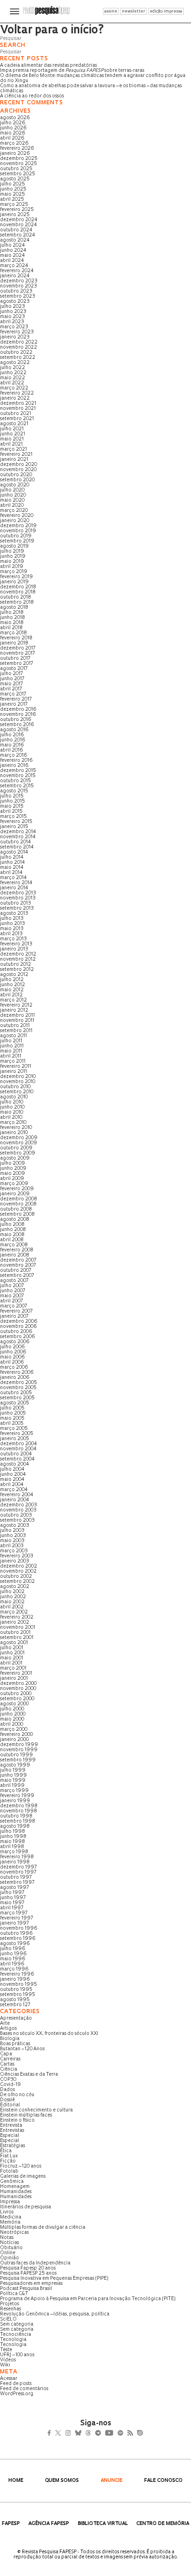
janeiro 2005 (15, 1439)
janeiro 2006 (15, 1378)
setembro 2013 (17, 909)
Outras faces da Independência (35, 2263)
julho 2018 (12, 613)
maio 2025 (13, 194)
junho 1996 (13, 1954)
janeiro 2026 (15, 154)
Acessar (9, 2379)
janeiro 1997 (14, 1923)
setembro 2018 (17, 603)
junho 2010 (12, 1107)
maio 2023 (13, 317)
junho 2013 (13, 924)
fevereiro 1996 (17, 1974)
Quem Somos (62, 2481)
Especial (10, 2136)
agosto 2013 (14, 914)
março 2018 (13, 633)
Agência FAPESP (49, 2524)
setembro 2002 (17, 1582)
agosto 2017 (14, 669)
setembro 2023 (18, 296)
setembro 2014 (17, 847)
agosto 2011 (13, 1036)
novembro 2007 (18, 1266)
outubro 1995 (16, 1990)
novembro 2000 (18, 1689)
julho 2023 (13, 307)
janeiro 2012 (14, 1011)
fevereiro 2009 (17, 1189)
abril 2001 (11, 1663)
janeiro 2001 (14, 1679)
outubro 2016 (16, 720)
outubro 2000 (16, 1694)
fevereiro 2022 (17, 393)
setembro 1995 (18, 1995)
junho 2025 (13, 189)
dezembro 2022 (19, 342)
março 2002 (14, 1612)
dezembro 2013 (18, 893)
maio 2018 (12, 623)
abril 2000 (12, 1725)
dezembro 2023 (19, 281)
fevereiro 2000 (16, 1735)
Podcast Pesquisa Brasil (26, 2289)
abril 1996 (12, 1964)
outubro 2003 (16, 1515)
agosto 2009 (15, 1158)
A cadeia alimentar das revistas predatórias (48, 66)
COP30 (8, 2080)
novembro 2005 (18, 1388)
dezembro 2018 (18, 587)
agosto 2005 (15, 1403)
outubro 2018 (16, 597)
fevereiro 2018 (16, 638)
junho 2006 (13, 1352)
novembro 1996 (19, 1929)
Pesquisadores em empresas (31, 2284)
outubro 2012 (16, 965)
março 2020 (14, 511)
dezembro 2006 (19, 1322)
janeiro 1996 (15, 1980)
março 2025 (14, 205)
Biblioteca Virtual (103, 2524)
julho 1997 (12, 1893)
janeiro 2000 (14, 1740)
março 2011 (13, 1062)
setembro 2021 (17, 419)
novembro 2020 (18, 470)
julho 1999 (13, 1770)
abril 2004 (12, 1485)
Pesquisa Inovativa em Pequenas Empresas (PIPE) (54, 2279)
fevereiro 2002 (17, 1617)
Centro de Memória (163, 2524)
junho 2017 (12, 679)
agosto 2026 (15, 118)
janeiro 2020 (15, 521)
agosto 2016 (14, 730)
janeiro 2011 (13, 1072)
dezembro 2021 (18, 404)
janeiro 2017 (14, 705)
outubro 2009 (16, 1148)
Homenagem (15, 2187)
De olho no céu (17, 2095)
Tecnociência (16, 2335)
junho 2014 (13, 863)
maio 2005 (12, 1419)
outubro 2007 (16, 1271)
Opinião (10, 2258)
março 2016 (14, 756)
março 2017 (13, 694)
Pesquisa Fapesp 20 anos (28, 2268)
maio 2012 (12, 990)
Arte (5, 2024)
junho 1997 (13, 1898)
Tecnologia (13, 2340)
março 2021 (13, 450)
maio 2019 (12, 562)
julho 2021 (12, 429)
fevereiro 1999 (17, 1796)
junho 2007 (13, 1291)
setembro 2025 (18, 174)
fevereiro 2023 (17, 332)
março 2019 (14, 572)
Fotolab (9, 2171)
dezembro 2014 (18, 832)
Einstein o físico (17, 2120)
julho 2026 (13, 123)
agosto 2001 (14, 1643)
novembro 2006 (19, 1327)
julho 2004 (12, 1470)
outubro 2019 (16, 536)
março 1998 (14, 1852)
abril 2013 (11, 934)
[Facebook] (52, 2434)
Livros (7, 2212)
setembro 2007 (17, 1276)
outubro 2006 (16, 1332)
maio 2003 (12, 1541)
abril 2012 (11, 995)
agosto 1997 (14, 1888)
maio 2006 (13, 1357)
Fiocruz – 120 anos (21, 2166)
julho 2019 (12, 552)
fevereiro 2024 (17, 271)
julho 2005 (12, 1408)
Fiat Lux (9, 2156)
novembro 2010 (18, 1082)
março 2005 (14, 1429)
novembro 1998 (19, 1811)
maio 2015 (12, 807)
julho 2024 (13, 245)
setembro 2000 (17, 1699)
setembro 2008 (17, 1215)
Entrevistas (12, 2131)
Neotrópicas (14, 2233)
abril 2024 (12, 261)
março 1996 (14, 1969)
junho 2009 (13, 1169)
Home (16, 2481)
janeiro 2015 (14, 827)
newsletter (134, 11)
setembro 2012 (17, 970)
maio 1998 (13, 1842)
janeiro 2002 (15, 1623)
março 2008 (14, 1245)
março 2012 (13, 1000)
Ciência (9, 2069)
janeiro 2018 (14, 643)
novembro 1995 (19, 1985)
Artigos (8, 2029)
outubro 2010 (15, 1087)
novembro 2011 (17, 1021)
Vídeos (8, 2360)
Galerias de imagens (23, 2177)
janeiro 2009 (15, 1194)
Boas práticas (15, 2044)
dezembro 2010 (18, 1077)
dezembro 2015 (18, 771)
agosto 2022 (15, 363)
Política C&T (14, 2294)
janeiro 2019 (14, 582)
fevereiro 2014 (16, 883)
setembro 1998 (18, 1821)
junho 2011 (12, 1046)
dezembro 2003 (19, 1505)
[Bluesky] (88, 2434)
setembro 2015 (17, 786)
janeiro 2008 (15, 1255)
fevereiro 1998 (17, 1857)
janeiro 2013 (14, 949)
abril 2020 (12, 506)
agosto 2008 (15, 1220)
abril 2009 (12, 1179)
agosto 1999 (15, 1765)
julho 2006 (13, 1347)
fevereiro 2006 (17, 1373)
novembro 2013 (18, 898)
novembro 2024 (19, 225)
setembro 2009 (18, 1153)
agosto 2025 (15, 179)
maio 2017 (11, 684)
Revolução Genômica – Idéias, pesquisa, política (55, 2314)
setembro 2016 (17, 725)
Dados (7, 2090)
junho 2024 (13, 251)
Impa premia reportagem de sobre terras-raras (72, 71)
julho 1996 (13, 1949)
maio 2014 (12, 868)
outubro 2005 (16, 1393)
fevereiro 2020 (17, 516)
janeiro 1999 (15, 1801)
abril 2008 (12, 1240)
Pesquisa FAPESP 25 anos (28, 2273)
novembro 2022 (19, 348)
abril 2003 (12, 1546)
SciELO (8, 2319)
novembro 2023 (19, 286)
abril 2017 (11, 689)
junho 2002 (13, 1597)
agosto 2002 (15, 1587)
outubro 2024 (16, 230)
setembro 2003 (17, 1521)
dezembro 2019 (18, 526)
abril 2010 (11, 1118)
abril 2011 (11, 1056)
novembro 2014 (18, 837)
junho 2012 (13, 985)
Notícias (10, 2243)
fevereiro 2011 (16, 1067)
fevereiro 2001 (16, 1674)
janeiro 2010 (14, 1133)
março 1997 (14, 1913)
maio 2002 (12, 1602)
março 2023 (14, 327)
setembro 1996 (18, 1939)
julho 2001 (12, 1648)
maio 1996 (13, 1959)
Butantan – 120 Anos (22, 2049)
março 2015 (13, 817)
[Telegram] (115, 2434)
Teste (6, 2350)
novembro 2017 (17, 654)
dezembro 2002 (19, 1566)
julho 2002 (12, 1592)
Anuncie (111, 2481)
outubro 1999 (16, 1755)
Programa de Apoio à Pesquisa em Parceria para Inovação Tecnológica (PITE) (88, 2299)
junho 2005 (13, 1413)
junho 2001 (12, 1653)
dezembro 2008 (19, 1199)
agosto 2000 (14, 1704)
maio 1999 (13, 1781)
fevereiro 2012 (16, 1005)
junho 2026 (13, 128)
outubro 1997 (16, 1878)
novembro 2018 (18, 592)
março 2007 (13, 1306)
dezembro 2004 (19, 1444)
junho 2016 (13, 740)
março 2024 (14, 266)
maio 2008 (12, 1235)
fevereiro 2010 (16, 1128)
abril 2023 (12, 322)
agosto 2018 (14, 608)
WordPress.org (17, 2394)
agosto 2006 (15, 1342)
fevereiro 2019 (16, 577)
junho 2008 (13, 1230)
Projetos (10, 2304)
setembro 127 (15, 2005)
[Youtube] (129, 2434)
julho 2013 (12, 919)
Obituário (12, 2248)
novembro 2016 (18, 715)
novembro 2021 (18, 409)
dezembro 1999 (19, 1745)
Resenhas (10, 2309)
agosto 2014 (14, 852)
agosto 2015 (14, 791)
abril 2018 (11, 628)
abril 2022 (12, 383)
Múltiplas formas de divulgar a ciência (43, 2228)
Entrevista (11, 2126)
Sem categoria (17, 2324)
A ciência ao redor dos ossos (32, 96)
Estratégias (13, 2146)
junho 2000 (13, 1714)
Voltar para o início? (52, 31)
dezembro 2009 (19, 1138)
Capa (6, 2054)
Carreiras (10, 2059)
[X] (62, 2434)
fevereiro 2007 (16, 1311)
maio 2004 (12, 1480)
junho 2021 (13, 434)
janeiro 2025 (15, 215)
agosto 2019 (14, 546)
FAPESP (11, 2524)
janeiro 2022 (15, 399)
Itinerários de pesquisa (25, 2207)
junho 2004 (13, 1475)
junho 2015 (13, 801)
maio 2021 (12, 439)
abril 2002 (12, 1607)
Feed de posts (16, 2384)
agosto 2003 (15, 1526)
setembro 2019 (17, 541)
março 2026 (14, 143)
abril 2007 (11, 1301)
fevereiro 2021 (16, 455)
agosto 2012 (14, 975)
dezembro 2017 (18, 648)
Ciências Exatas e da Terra (29, 2075)
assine (111, 11)
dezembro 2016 (18, 710)
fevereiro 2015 (16, 822)
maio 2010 (12, 1113)
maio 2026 (13, 133)
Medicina (11, 2217)
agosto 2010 (14, 1097)
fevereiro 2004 (17, 1495)
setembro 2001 (17, 1638)
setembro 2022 (18, 358)
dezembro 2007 (18, 1260)
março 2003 (14, 1551)
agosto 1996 (15, 1944)
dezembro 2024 (19, 220)
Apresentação (16, 2018)
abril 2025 (12, 200)
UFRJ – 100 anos (17, 2355)
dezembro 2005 (19, 1383)
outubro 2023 (16, 291)
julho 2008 (12, 1225)
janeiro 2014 (14, 888)
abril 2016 (12, 750)
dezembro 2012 (18, 954)
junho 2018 (13, 618)
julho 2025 (13, 184)
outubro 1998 (16, 1816)
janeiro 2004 (15, 1500)
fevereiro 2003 (17, 1556)
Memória (10, 2222)
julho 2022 (13, 368)
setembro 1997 (17, 1883)
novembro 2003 (18, 1510)
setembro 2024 (18, 235)
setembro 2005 (17, 1398)
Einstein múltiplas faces (26, 2115)
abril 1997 (12, 1908)
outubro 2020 (16, 475)
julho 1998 (13, 1832)
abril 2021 (11, 444)
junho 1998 (13, 1837)
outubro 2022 (16, 353)
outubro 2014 (16, 842)
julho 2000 (12, 1709)
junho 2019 (13, 557)
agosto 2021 (14, 424)
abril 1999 (12, 1786)
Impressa (10, 2202)
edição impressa (166, 11)
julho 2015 (12, 796)
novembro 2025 (19, 164)
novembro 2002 (18, 1572)
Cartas (7, 2064)
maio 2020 (12, 501)
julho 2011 (11, 1041)
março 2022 (14, 388)
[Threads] (102, 2434)
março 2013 (13, 939)
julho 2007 (12, 1286)
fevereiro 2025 (17, 210)
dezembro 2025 (19, 159)
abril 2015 (11, 812)
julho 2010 (12, 1102)
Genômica (12, 2182)
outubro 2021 (16, 414)
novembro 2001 (18, 1628)
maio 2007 (12, 1296)
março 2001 (13, 1668)
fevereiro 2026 (17, 149)
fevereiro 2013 (16, 944)
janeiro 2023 (15, 337)
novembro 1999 (19, 1750)
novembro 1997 (18, 1872)
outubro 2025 (16, 169)
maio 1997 (12, 1903)
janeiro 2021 (14, 460)
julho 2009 (13, 1164)
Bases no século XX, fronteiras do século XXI (49, 2034)
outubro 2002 (16, 1577)
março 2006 (14, 1368)
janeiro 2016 (14, 766)
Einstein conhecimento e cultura (36, 2110)
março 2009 (14, 1184)
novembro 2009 (19, 1143)
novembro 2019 (18, 531)
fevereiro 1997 (16, 1918)
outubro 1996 (16, 1934)
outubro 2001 (15, 1633)
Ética (6, 2151)
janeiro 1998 (15, 1862)
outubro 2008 (16, 1209)
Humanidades (16, 2192)
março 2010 (13, 1123)
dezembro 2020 (19, 465)
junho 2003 (13, 1536)
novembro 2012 (18, 960)
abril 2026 (12, 138)
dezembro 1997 (18, 1867)
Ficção (8, 2161)
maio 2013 (12, 929)
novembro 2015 (18, 776)
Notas (7, 2238)
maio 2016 (12, 745)
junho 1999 (13, 1776)
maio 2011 (11, 1051)
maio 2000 (12, 1719)
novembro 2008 (18, 1204)
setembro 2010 (17, 1092)
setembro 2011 (16, 1031)
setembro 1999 (18, 1760)
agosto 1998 (15, 1827)
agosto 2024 (15, 240)
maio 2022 (13, 378)
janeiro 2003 (15, 1561)
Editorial (10, 2105)
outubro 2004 (16, 1454)
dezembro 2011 (17, 1016)
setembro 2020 (17, 480)
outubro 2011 (15, 1026)
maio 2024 (13, 256)
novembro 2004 (18, 1449)
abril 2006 (12, 1362)
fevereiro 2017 (16, 699)
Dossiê (7, 2100)
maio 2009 (13, 1174)
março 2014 (13, 878)
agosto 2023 (15, 302)
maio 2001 (12, 1658)
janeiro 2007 (14, 1317)
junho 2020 (13, 495)
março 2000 (14, 1730)
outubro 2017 (15, 659)
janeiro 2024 (15, 276)
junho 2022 (13, 373)
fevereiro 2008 (17, 1250)
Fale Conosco (163, 2481)
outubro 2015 (16, 781)
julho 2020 (12, 490)
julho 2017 (11, 674)
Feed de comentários (24, 2389)
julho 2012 (12, 980)
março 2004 (14, 1490)
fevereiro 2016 (16, 761)
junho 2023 (13, 312)
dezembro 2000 (18, 1684)
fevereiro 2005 (17, 1434)
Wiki (5, 2365)
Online (8, 2253)
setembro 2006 (18, 1337)
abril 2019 (12, 567)
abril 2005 (12, 1424)
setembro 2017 (16, 664)
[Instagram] (74, 2434)
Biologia (10, 2039)
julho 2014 (12, 858)
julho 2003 (12, 1531)
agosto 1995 (15, 2000)
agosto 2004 (15, 1464)
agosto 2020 (15, 485)
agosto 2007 (14, 1281)
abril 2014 (11, 873)
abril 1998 (12, 1847)
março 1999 (14, 1791)
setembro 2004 (17, 1459)
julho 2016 (12, 735)
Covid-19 (10, 2085)
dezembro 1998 (19, 1806)
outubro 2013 (16, 903)
